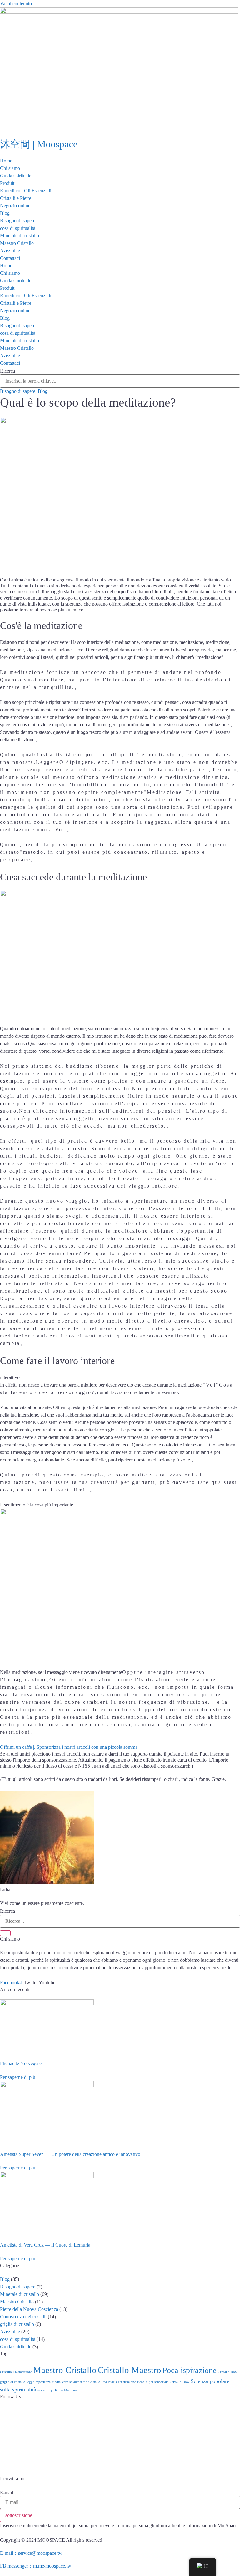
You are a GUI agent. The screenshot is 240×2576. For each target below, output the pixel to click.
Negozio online (15, 206)
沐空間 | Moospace (39, 144)
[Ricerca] (5, 1933)
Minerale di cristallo (20, 236)
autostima (80, 2382)
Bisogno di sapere (18, 221)
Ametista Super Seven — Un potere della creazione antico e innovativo (70, 2154)
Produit (7, 183)
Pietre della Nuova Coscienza (29, 2309)
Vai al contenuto (16, 4)
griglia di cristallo (17, 2324)
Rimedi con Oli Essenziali (26, 191)
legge (30, 2382)
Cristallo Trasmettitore (16, 2372)
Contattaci (10, 258)
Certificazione (126, 2382)
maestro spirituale (50, 2390)
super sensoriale (157, 2382)
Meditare (70, 2390)
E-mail (7, 2493)
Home (6, 161)
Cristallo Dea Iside (102, 2382)
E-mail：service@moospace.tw (31, 2553)
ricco (141, 2382)
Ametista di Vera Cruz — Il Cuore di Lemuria (45, 2245)
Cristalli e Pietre (16, 198)
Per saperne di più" (19, 2077)
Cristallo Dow (228, 2372)
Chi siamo (10, 168)
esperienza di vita (48, 2382)
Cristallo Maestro (130, 2370)
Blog (5, 213)
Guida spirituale (16, 176)
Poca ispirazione (190, 2370)
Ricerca (7, 371)
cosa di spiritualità (18, 228)
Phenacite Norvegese (21, 2063)
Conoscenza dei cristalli (23, 2317)
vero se (67, 2382)
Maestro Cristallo (17, 243)
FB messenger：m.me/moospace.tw (36, 2566)
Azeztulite (10, 251)
